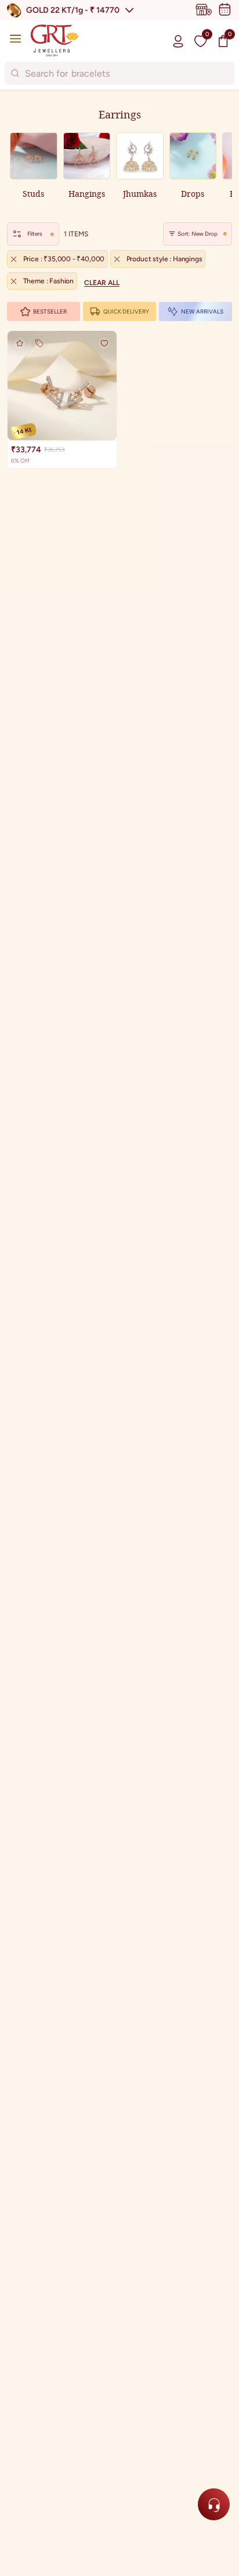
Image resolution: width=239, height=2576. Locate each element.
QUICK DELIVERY (126, 311)
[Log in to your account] (178, 41)
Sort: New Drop (198, 234)
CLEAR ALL (102, 283)
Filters (35, 234)
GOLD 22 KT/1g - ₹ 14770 (73, 10)
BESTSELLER (50, 311)
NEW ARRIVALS (202, 311)
